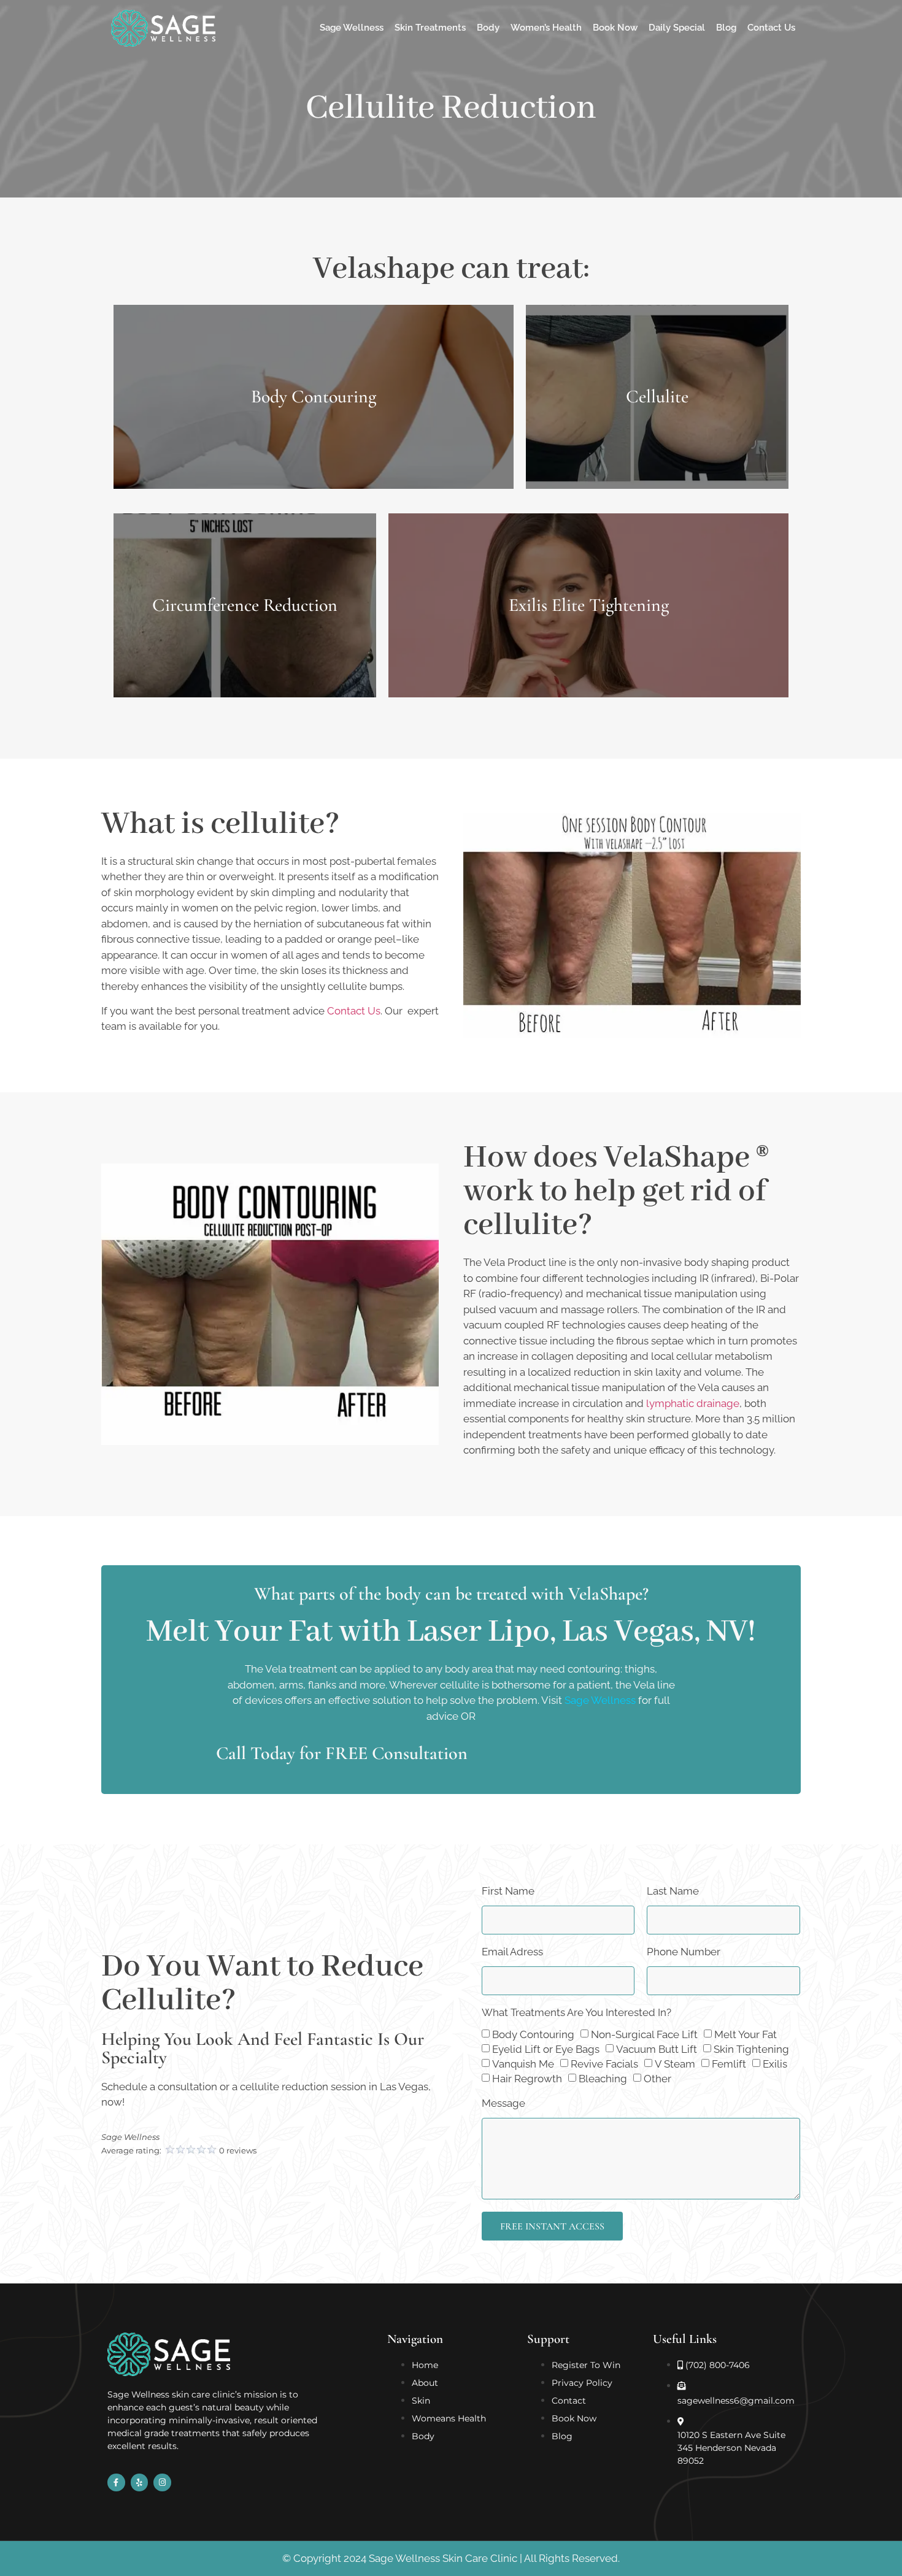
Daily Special (677, 28)
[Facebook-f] (116, 2482)
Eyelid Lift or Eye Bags (546, 2050)
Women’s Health (546, 28)
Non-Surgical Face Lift (644, 2035)
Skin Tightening (751, 2050)
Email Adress (512, 1952)
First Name (508, 1892)
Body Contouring (533, 2035)
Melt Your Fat (746, 2035)
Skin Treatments (430, 28)
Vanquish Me (523, 2064)
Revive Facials (604, 2064)
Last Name (673, 1892)
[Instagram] (162, 2482)
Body (488, 28)
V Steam (675, 2064)
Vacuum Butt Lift (657, 2050)
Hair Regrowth (527, 2079)
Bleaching (603, 2079)
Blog (726, 28)
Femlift (729, 2064)
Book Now (615, 28)
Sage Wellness (352, 28)
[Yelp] (140, 2482)
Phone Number (684, 1952)
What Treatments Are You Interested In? (576, 2013)
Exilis (775, 2064)
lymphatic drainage (693, 1403)
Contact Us (771, 28)
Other (657, 2079)
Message (503, 2104)
